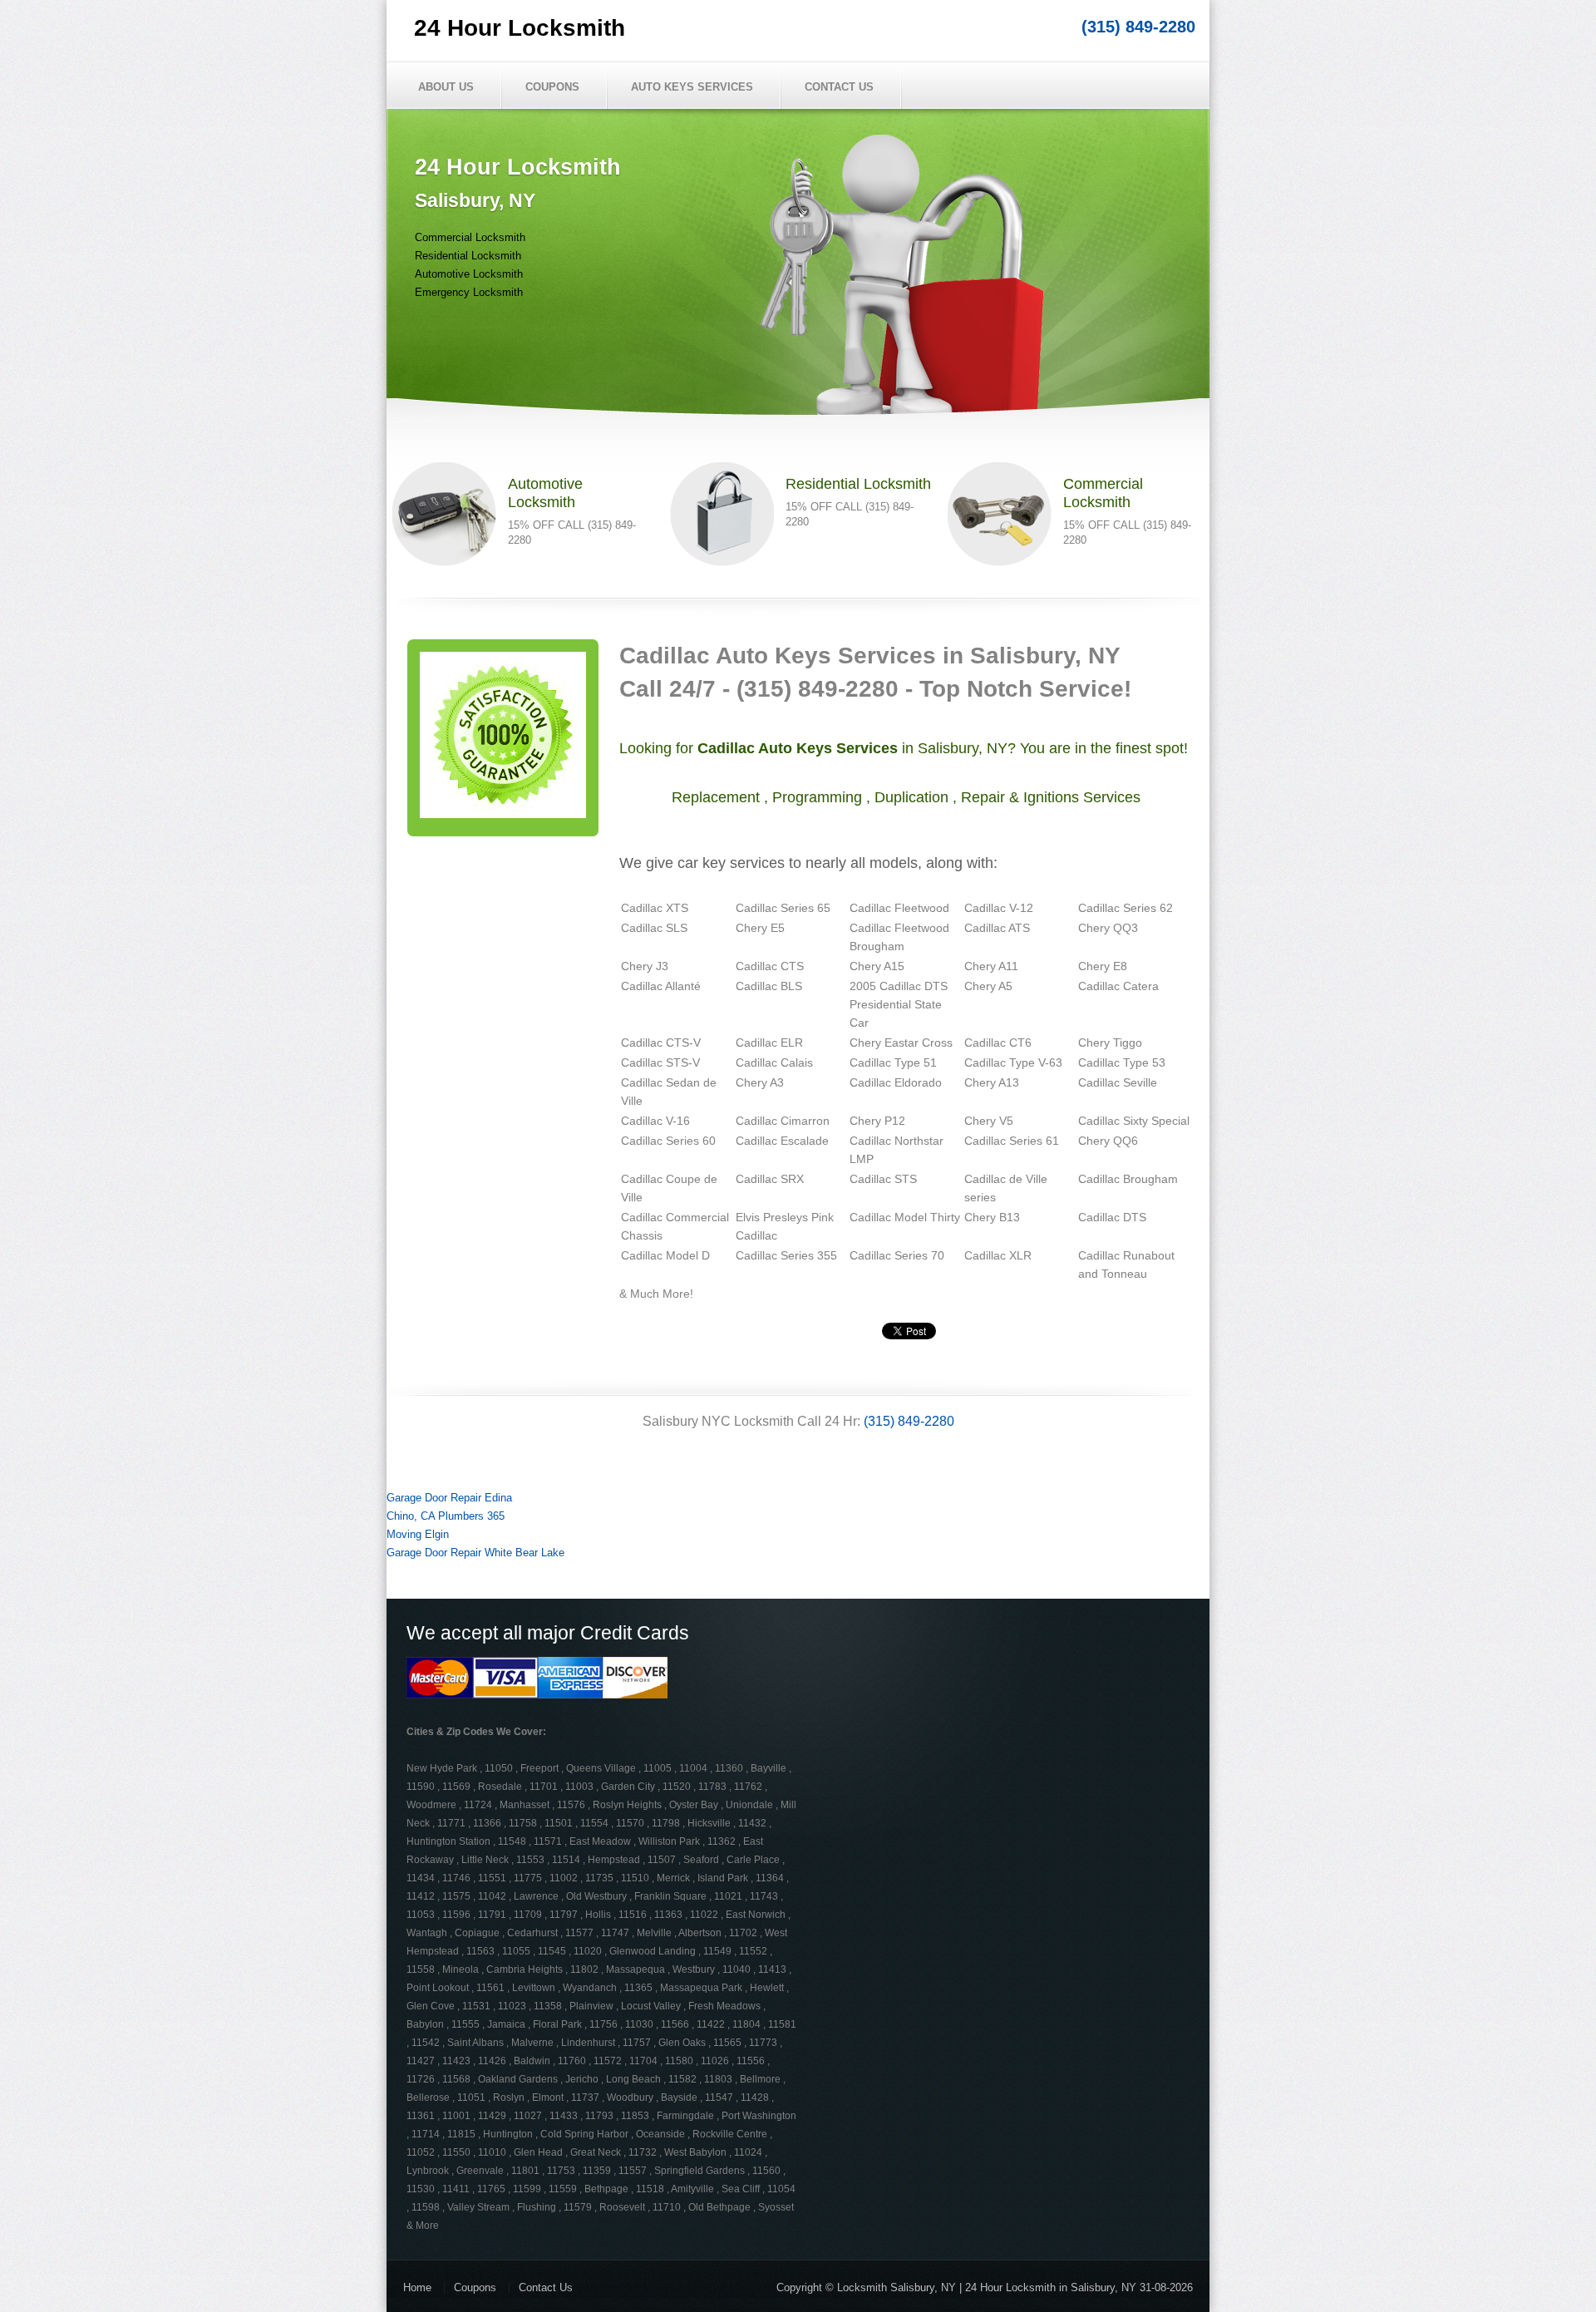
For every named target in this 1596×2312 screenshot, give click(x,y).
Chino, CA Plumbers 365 (446, 1516)
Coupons (552, 87)
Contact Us (839, 87)
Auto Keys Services (692, 87)
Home (417, 2287)
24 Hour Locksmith (520, 28)
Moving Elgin (418, 1534)
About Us (446, 87)
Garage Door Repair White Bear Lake (475, 1553)
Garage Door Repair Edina (449, 1498)
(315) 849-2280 (1138, 27)
